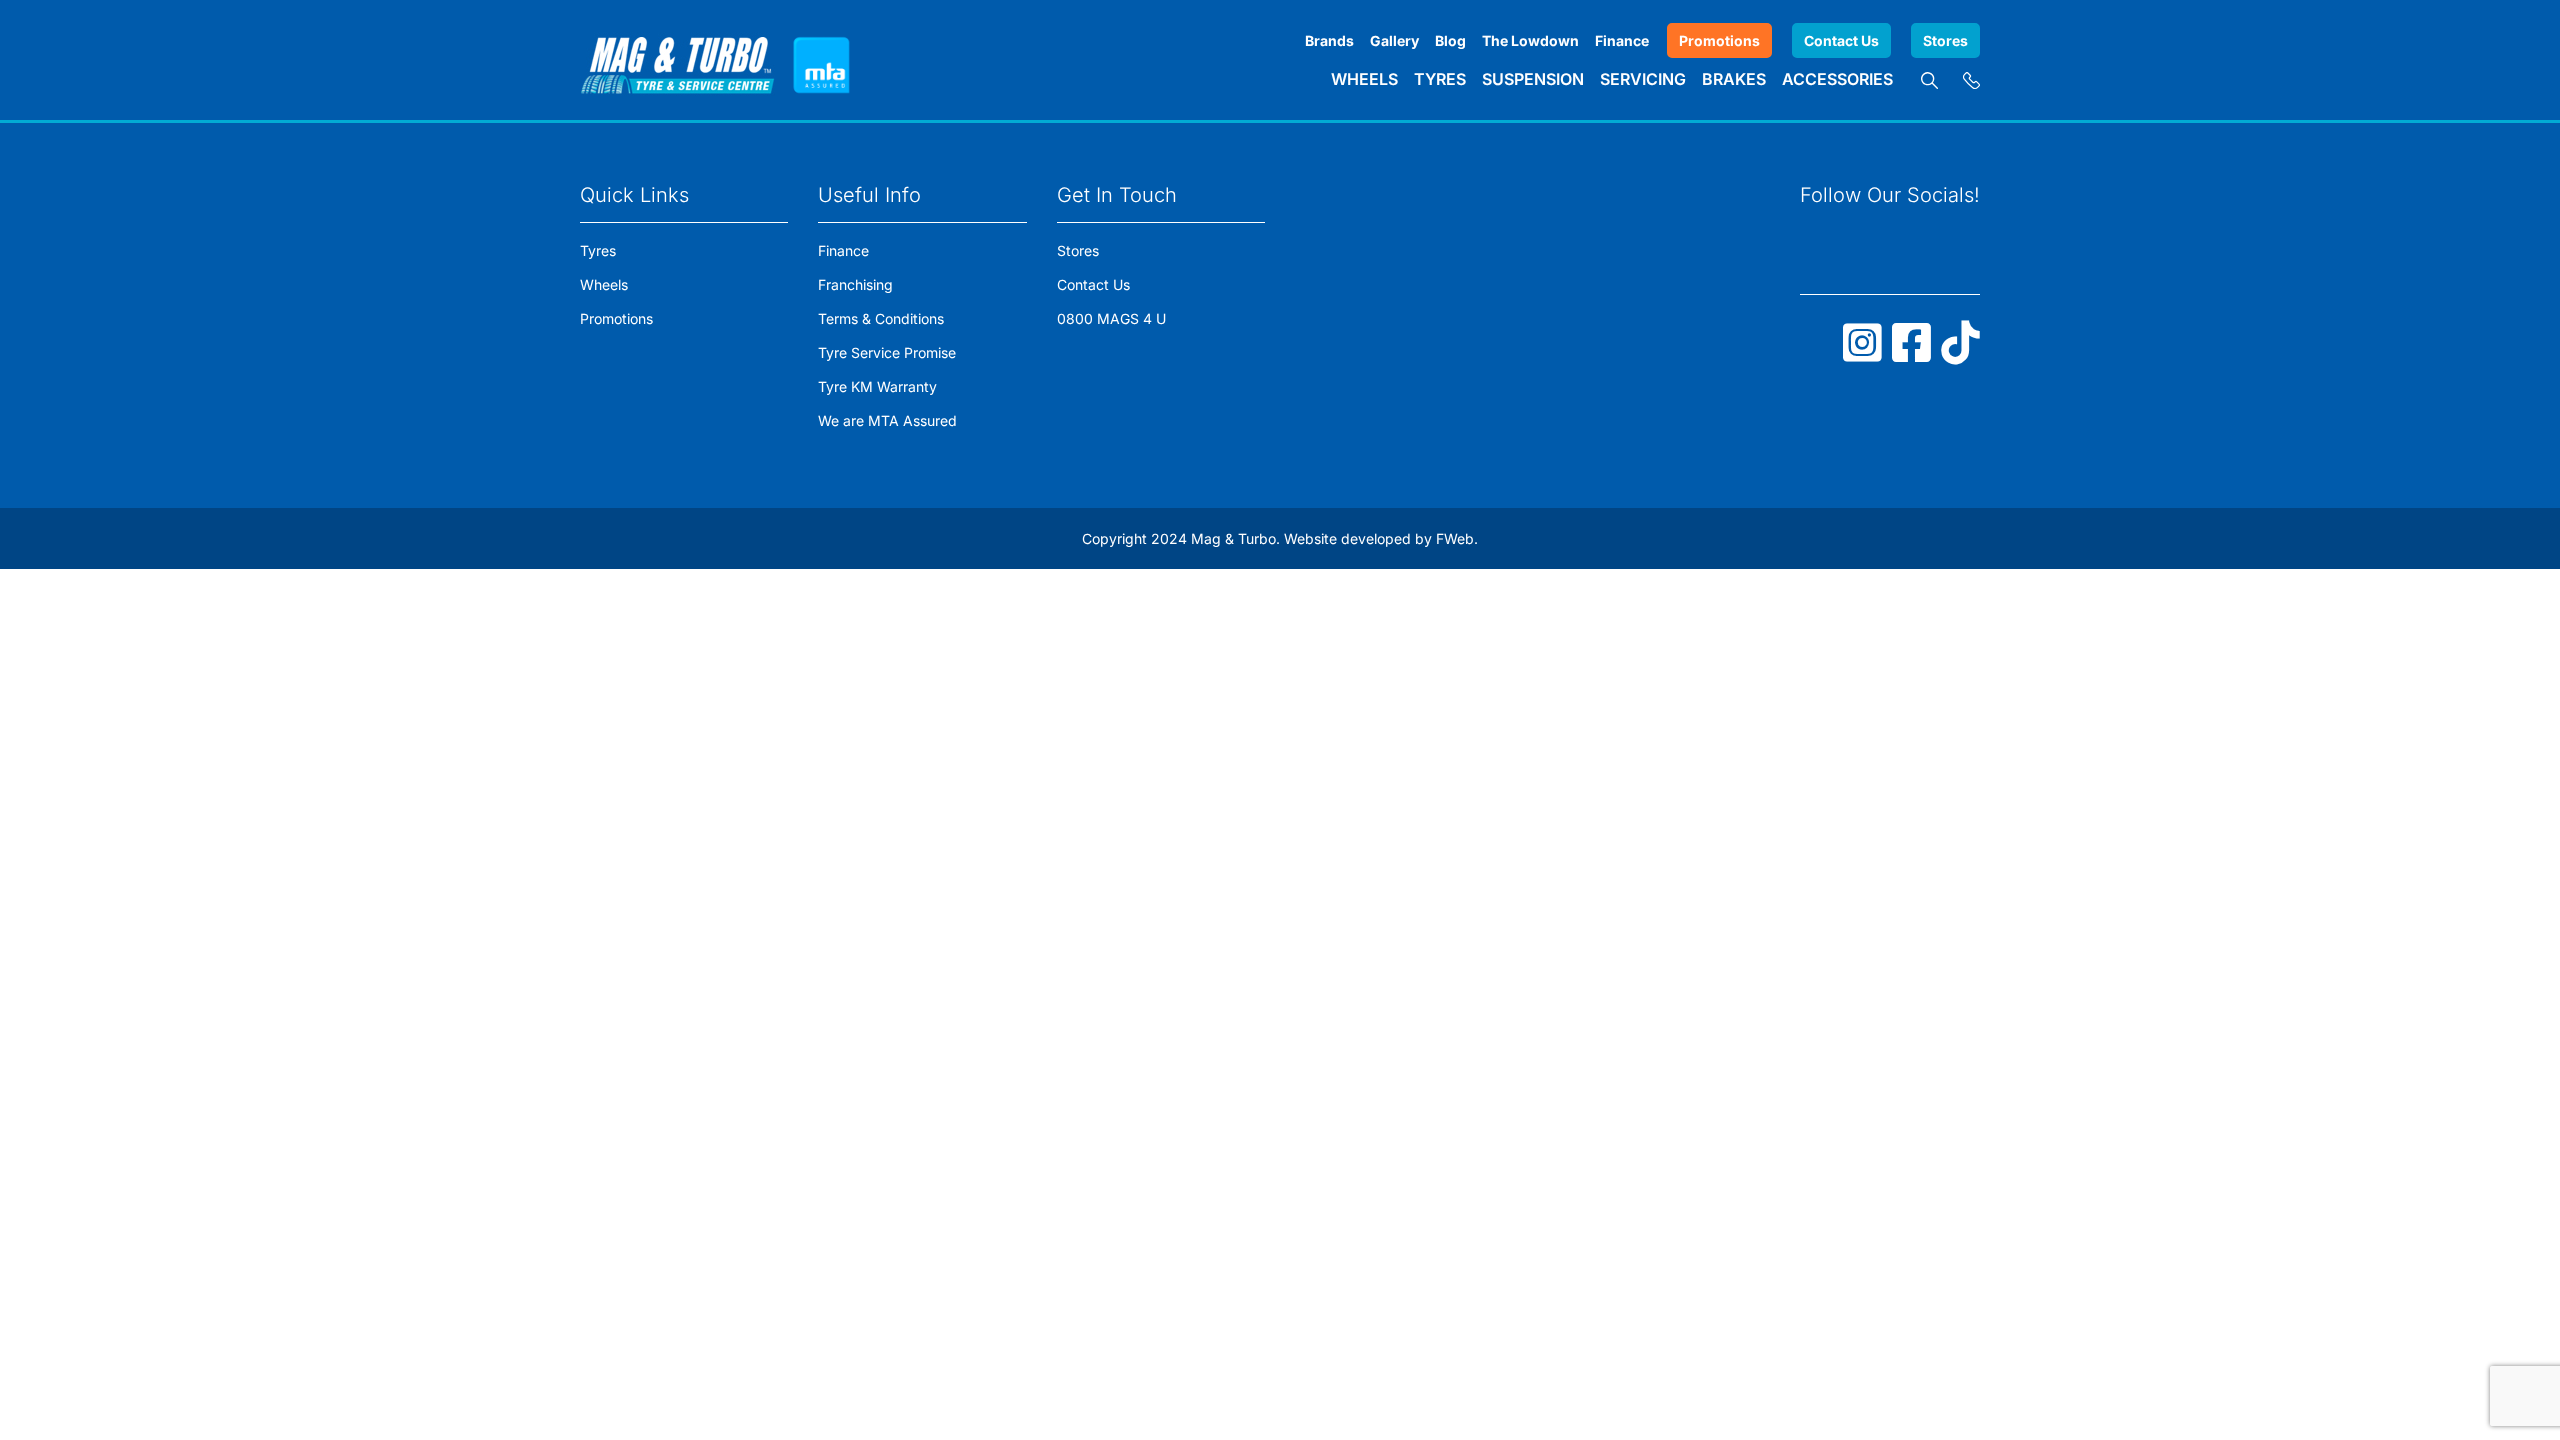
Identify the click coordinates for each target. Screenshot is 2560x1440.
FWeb (1455, 538)
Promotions (1719, 40)
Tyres (1440, 79)
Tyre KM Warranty (877, 386)
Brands (1329, 40)
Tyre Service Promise (887, 352)
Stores (1945, 40)
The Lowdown (1530, 40)
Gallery (1394, 40)
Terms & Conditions (881, 318)
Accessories (1837, 79)
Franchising (855, 284)
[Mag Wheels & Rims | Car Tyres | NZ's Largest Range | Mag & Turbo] (677, 60)
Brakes (1734, 79)
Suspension (1533, 79)
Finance (1622, 40)
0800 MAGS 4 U (1111, 318)
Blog (1450, 40)
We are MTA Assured (887, 420)
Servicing (1643, 79)
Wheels (1364, 79)
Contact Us (1841, 40)
